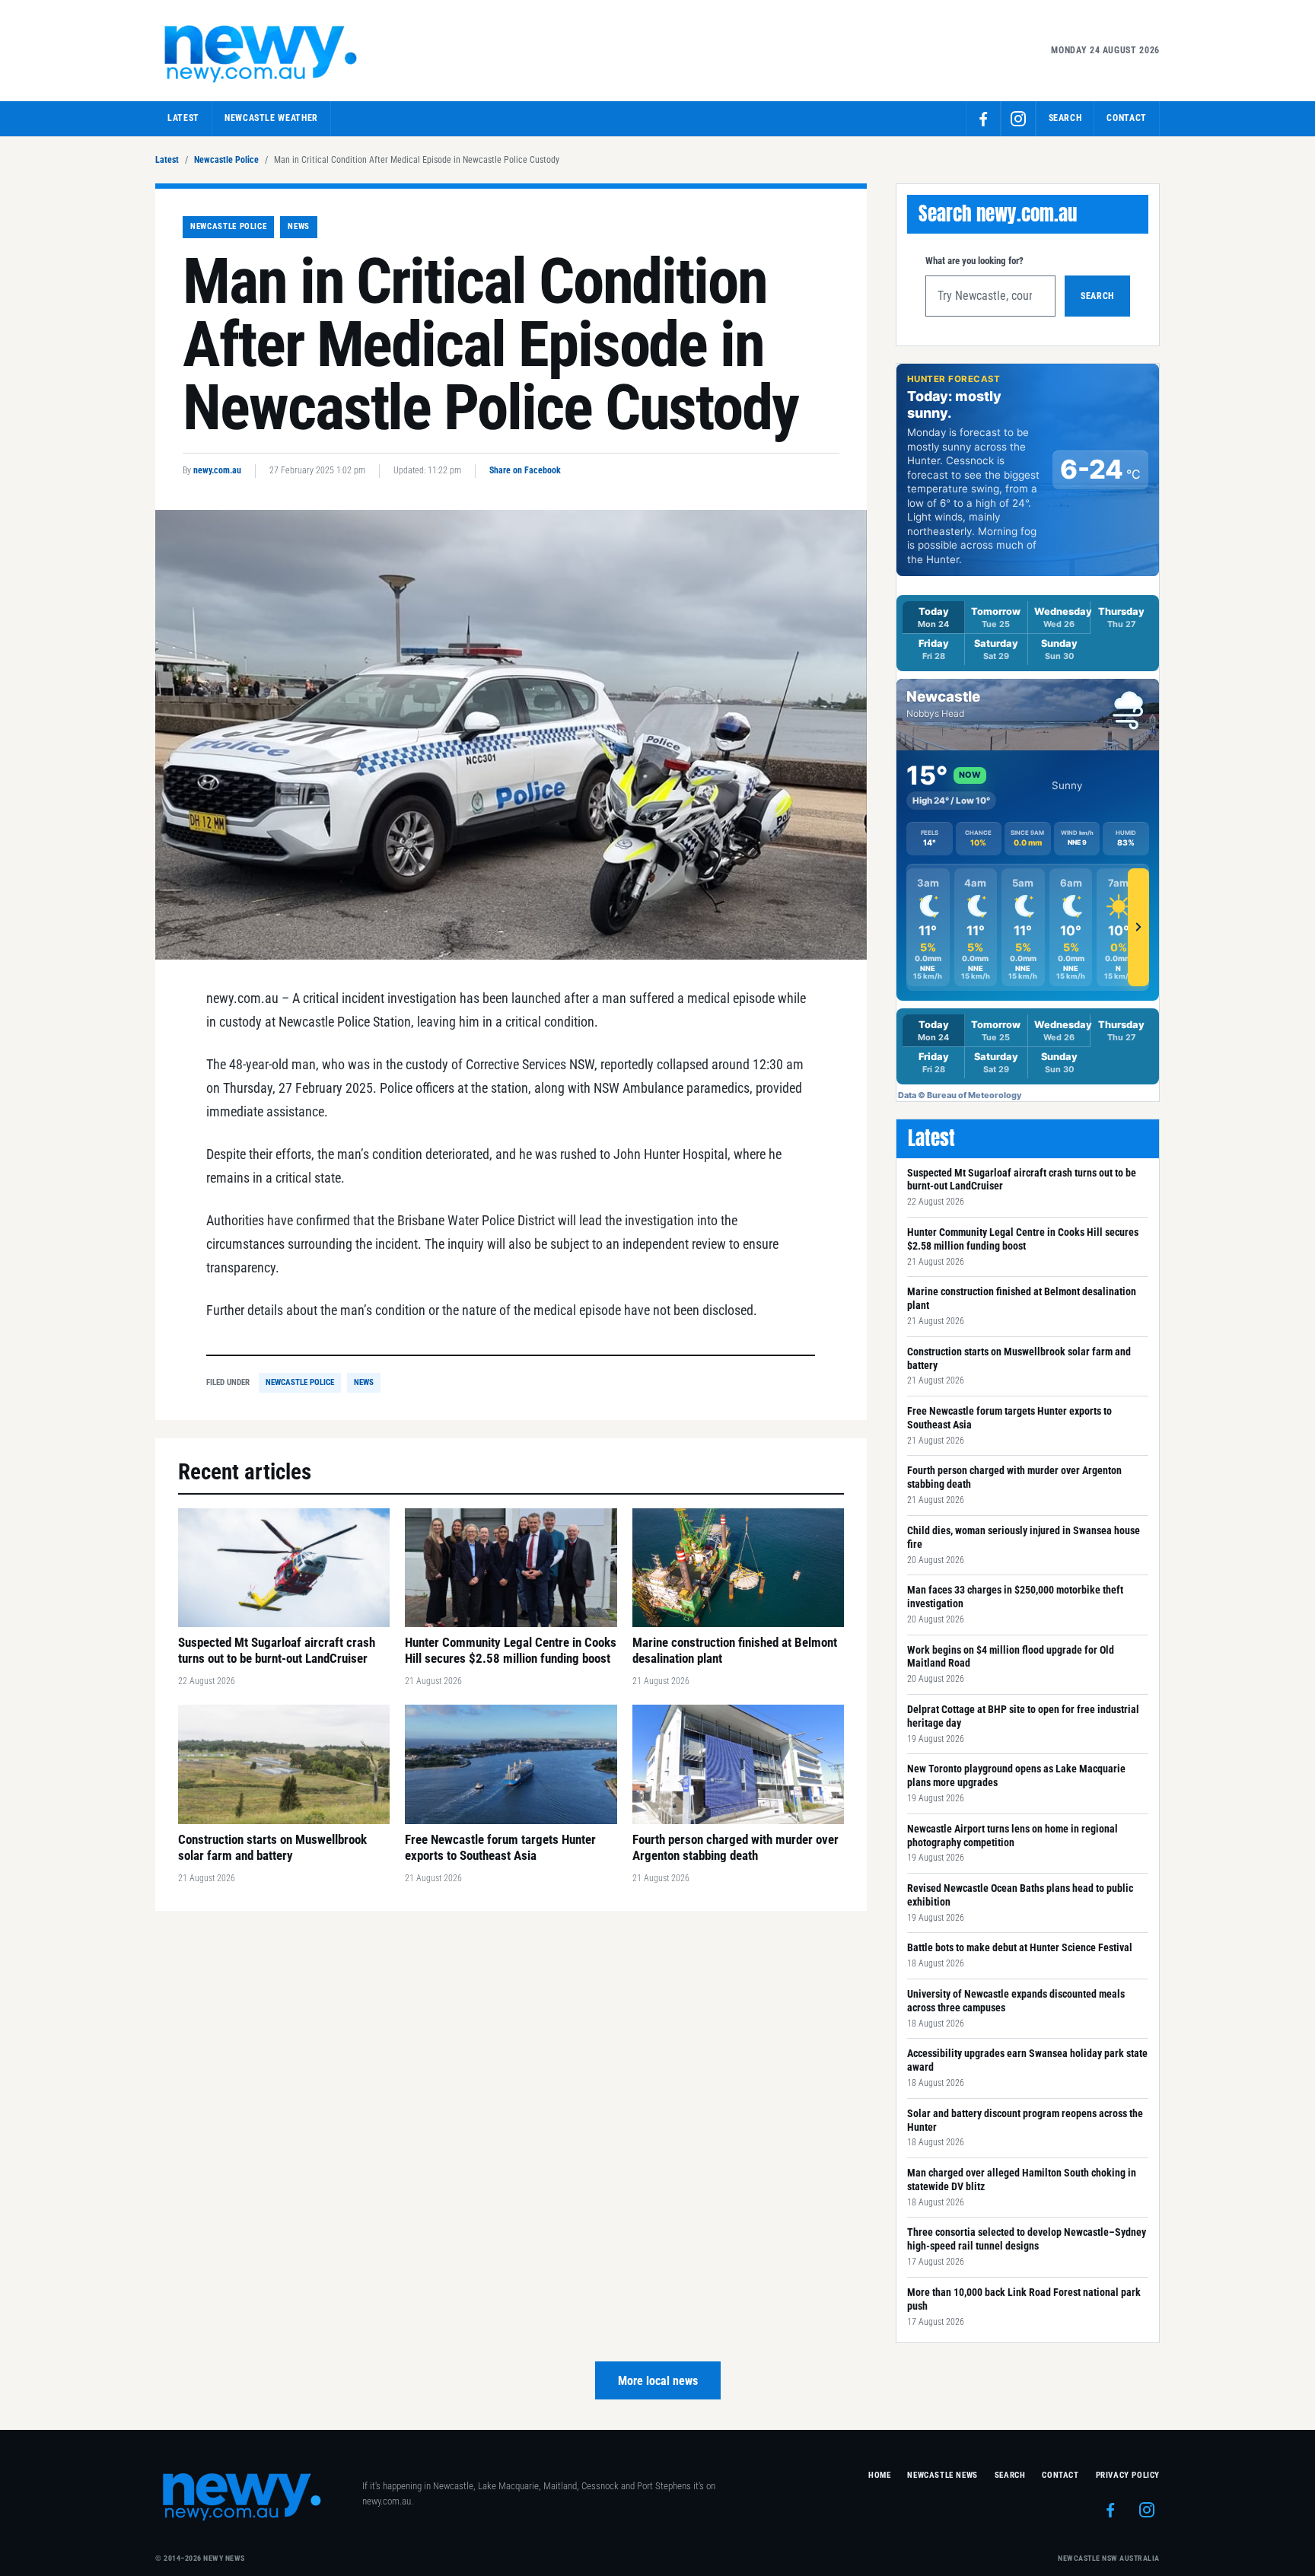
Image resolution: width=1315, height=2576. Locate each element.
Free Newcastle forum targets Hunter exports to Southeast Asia (1009, 1418)
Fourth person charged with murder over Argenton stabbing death (1014, 1477)
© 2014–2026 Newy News (200, 2558)
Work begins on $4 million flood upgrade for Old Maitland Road (1011, 1657)
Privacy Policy (1128, 2475)
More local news (658, 2381)
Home (879, 2475)
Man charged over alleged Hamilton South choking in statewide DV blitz (1022, 2180)
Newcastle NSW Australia (1109, 2558)
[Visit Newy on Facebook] (983, 119)
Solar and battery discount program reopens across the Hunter (1025, 2120)
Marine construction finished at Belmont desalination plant (1022, 1298)
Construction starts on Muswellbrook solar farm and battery (1019, 1358)
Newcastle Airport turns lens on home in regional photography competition (1013, 1836)
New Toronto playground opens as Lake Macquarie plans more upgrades (1016, 1775)
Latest (183, 118)
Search (1097, 296)
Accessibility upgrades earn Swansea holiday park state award (1027, 2060)
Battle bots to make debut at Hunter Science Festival (1020, 1947)
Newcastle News (942, 2475)
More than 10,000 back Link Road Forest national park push (1024, 2299)
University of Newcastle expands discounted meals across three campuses (1016, 2001)
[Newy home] (262, 50)
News (299, 226)
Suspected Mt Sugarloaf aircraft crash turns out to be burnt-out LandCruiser (1022, 1180)
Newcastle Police (226, 160)
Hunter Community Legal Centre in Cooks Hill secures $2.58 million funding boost (1023, 1239)
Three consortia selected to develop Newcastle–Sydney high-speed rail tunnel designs (1027, 2239)
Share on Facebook (525, 470)
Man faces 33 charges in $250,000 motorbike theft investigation (1015, 1597)
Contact (1127, 118)
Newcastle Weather (271, 118)
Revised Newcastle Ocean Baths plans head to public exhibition (1020, 1895)
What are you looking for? (974, 261)
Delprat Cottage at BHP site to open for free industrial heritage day (1023, 1716)
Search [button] (1065, 118)
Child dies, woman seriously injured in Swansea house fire (1024, 1537)
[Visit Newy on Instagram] (1018, 119)
